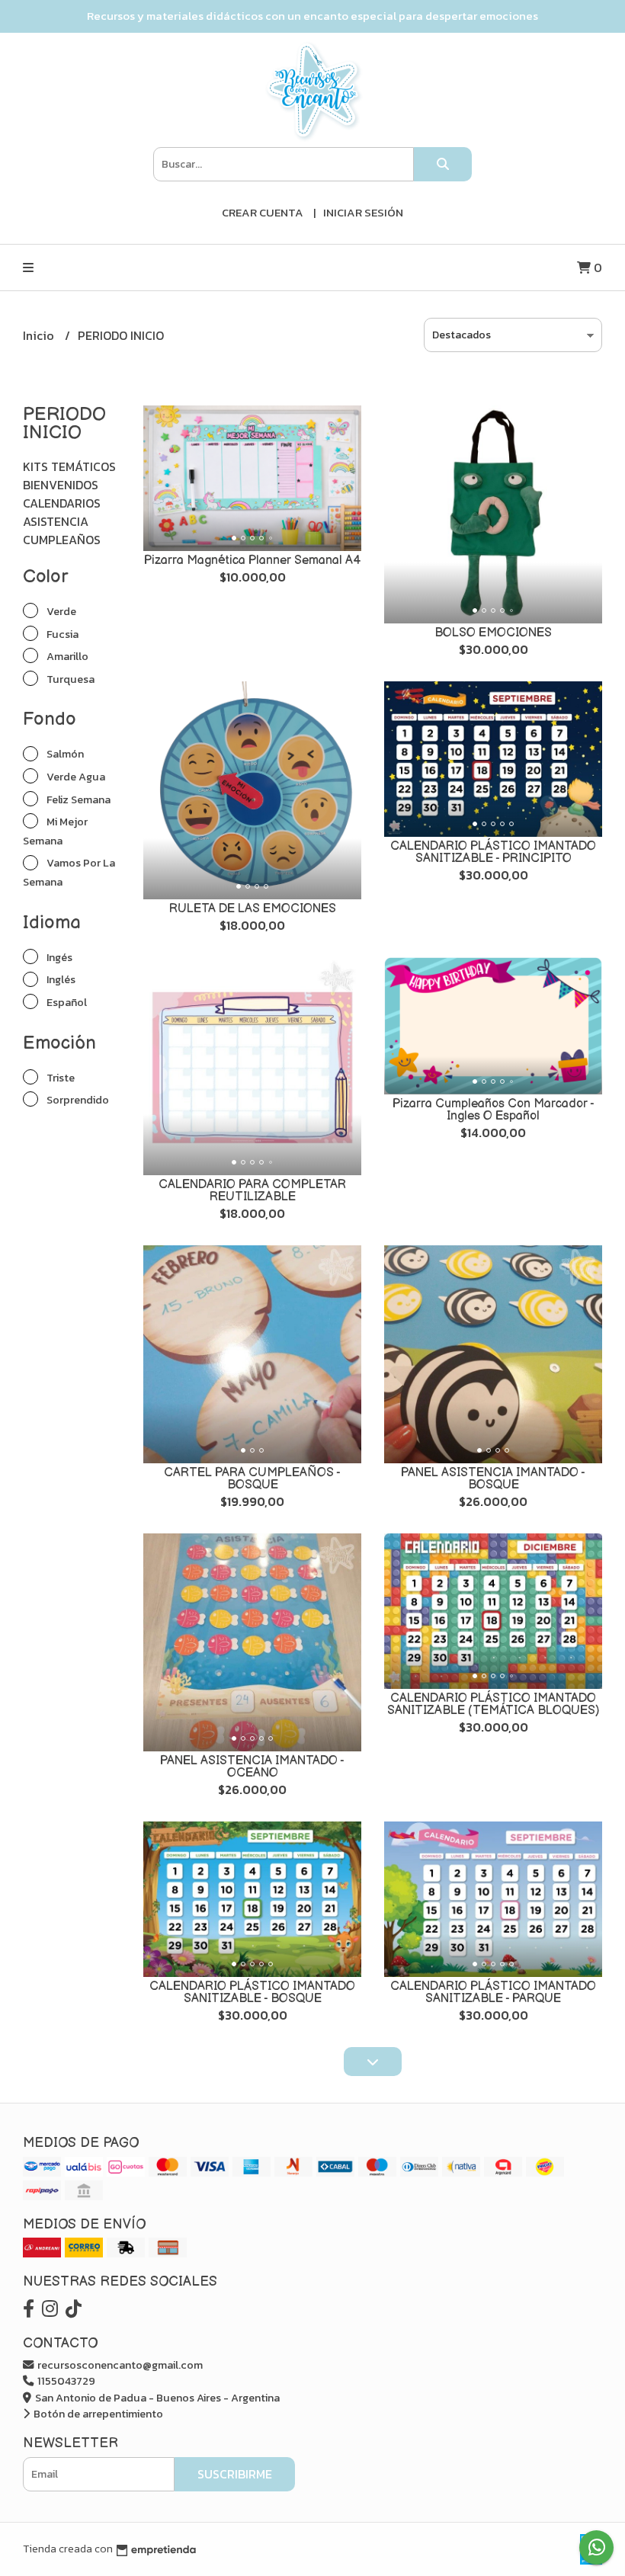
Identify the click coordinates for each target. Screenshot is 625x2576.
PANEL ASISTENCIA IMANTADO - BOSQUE (493, 1479)
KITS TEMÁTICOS (69, 466)
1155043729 (65, 2381)
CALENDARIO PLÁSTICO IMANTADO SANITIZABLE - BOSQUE (252, 1993)
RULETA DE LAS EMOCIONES (253, 909)
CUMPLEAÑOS (62, 540)
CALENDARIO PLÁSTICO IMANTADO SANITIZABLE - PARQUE (493, 1993)
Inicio (40, 335)
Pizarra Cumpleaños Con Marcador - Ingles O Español (494, 1110)
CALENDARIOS (62, 503)
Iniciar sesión (363, 212)
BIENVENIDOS (61, 485)
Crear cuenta (263, 212)
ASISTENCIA (56, 521)
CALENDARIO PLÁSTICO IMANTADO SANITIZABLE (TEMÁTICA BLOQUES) (494, 1705)
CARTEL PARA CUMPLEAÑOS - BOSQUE (252, 1479)
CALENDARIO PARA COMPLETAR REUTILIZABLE (252, 1191)
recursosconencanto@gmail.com (119, 2365)
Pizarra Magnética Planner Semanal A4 (252, 561)
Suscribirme (235, 2474)
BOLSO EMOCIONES (493, 633)
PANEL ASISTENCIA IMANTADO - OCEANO (252, 1767)
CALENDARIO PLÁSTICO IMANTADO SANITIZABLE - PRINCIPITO (493, 852)
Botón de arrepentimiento (97, 2414)
